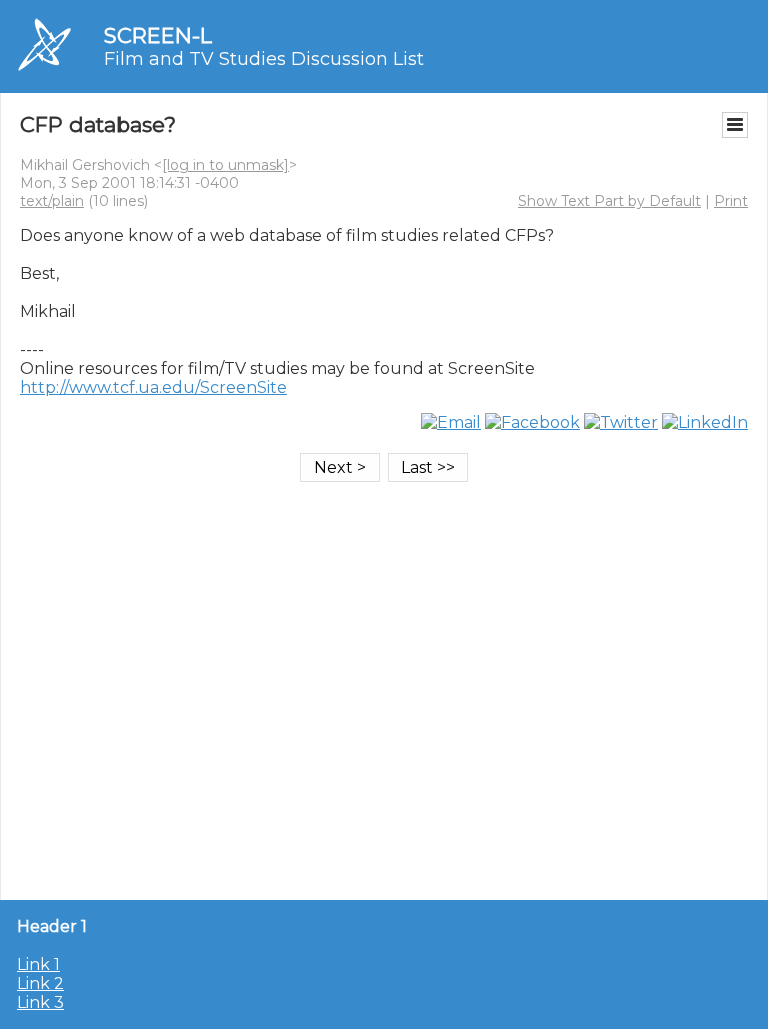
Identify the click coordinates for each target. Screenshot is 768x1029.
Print (731, 201)
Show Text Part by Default (609, 201)
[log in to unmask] (225, 165)
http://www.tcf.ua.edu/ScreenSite (153, 387)
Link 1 (38, 964)
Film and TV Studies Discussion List (264, 59)
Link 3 (40, 1002)
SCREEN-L (158, 35)
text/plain (52, 201)
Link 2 (40, 983)
